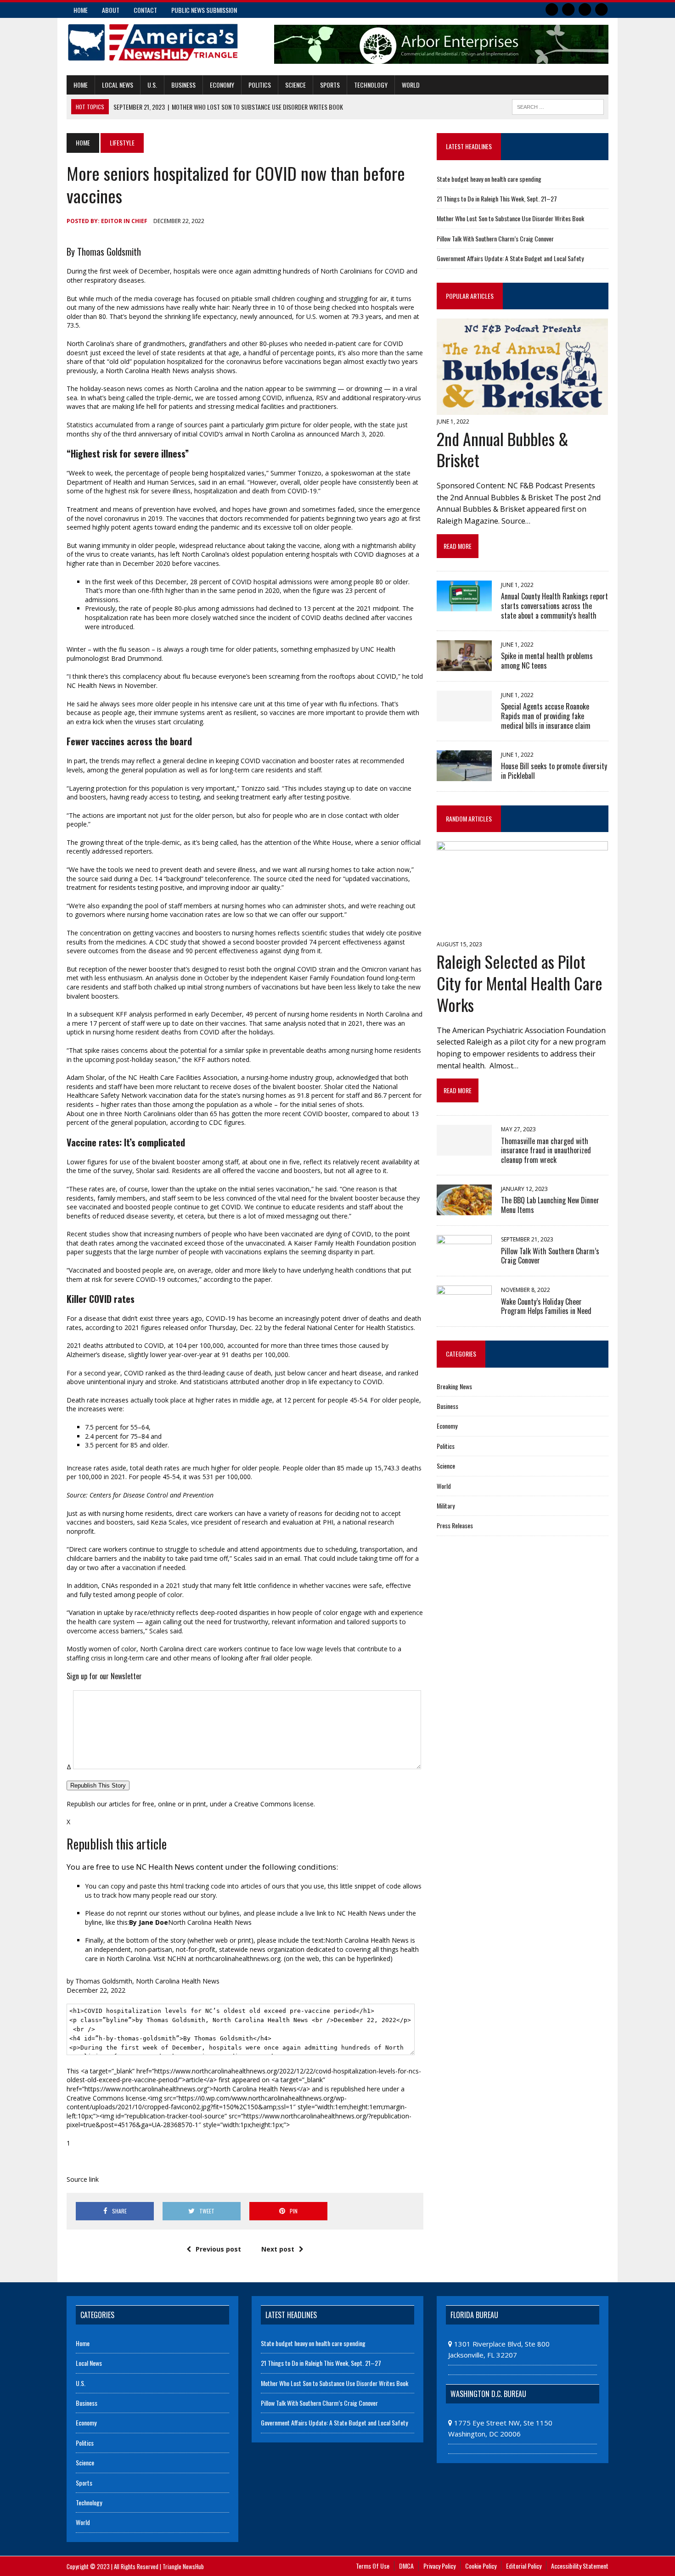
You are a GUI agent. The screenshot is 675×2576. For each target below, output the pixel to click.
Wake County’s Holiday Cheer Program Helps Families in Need (546, 1306)
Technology (371, 85)
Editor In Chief (124, 221)
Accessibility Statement (580, 2566)
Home (81, 10)
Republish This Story (98, 1785)
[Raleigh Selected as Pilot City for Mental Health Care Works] (522, 932)
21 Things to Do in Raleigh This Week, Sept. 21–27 (497, 198)
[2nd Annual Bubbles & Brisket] (522, 408)
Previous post (218, 2249)
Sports (330, 85)
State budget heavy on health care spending (489, 179)
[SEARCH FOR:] (558, 106)
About (111, 10)
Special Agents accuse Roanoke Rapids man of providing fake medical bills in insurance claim (546, 716)
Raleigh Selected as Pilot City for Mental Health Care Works (520, 983)
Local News (118, 85)
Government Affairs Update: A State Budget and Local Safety (510, 258)
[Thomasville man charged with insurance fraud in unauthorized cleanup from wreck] (464, 1150)
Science (295, 85)
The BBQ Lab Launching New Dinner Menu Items (550, 1205)
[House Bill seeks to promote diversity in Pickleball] (464, 775)
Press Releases (455, 1525)
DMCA (406, 2566)
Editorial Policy (524, 2566)
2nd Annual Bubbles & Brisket (503, 449)
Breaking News (454, 1386)
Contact (145, 10)
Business (183, 85)
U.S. (152, 85)
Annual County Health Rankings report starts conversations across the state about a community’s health (554, 606)
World (411, 85)
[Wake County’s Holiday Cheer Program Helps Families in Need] (464, 1310)
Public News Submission (204, 10)
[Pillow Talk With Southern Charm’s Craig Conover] (464, 1260)
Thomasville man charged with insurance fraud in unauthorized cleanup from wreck (546, 1151)
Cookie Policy (481, 2566)
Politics (260, 85)
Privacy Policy (439, 2566)
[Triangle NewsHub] (152, 42)
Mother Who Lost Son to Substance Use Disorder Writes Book (510, 218)
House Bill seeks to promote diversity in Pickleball (554, 771)
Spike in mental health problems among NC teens (547, 661)
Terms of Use (373, 2566)
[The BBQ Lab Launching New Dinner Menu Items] (464, 1209)
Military (446, 1506)
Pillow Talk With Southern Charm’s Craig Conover (495, 238)
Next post (278, 2249)
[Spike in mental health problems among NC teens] (464, 665)
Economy (222, 85)
